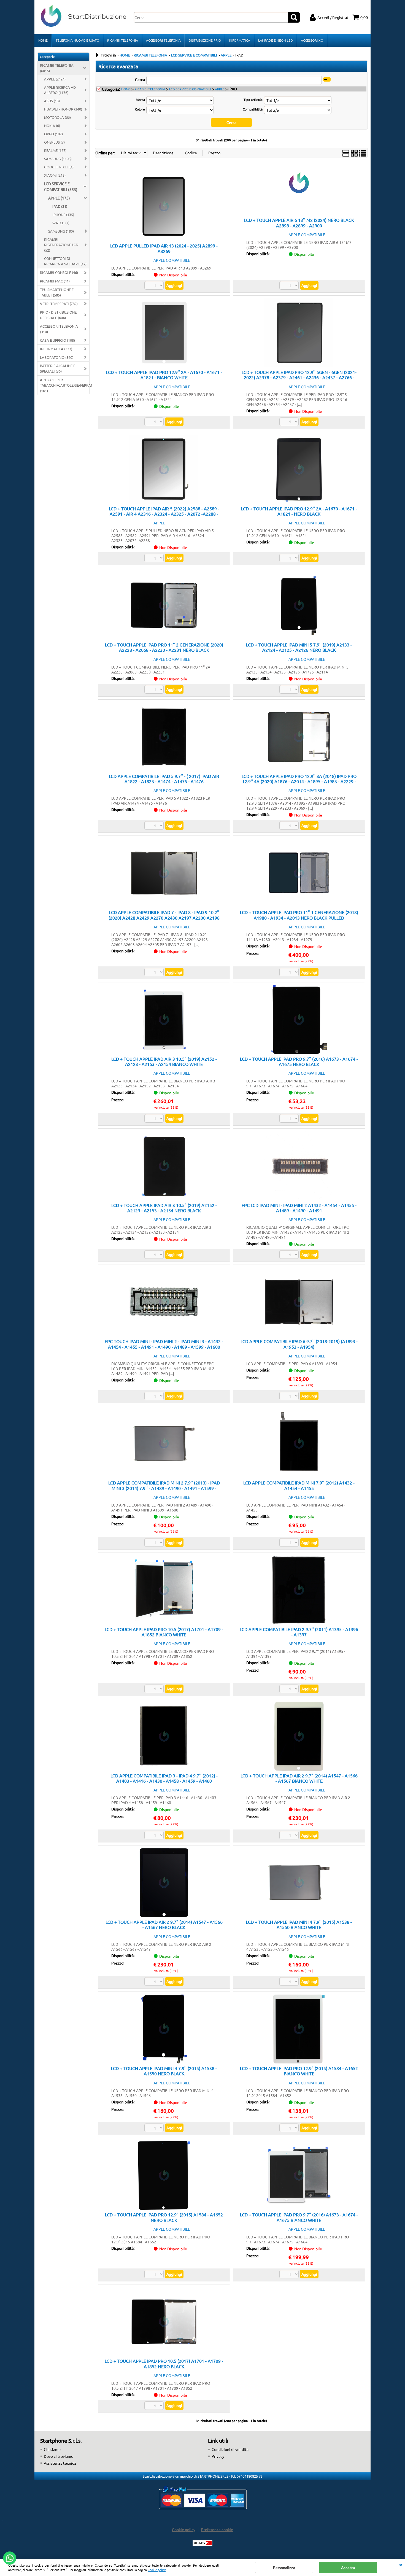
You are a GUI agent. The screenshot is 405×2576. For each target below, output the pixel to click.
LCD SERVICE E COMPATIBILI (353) (61, 186)
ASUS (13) (52, 101)
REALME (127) (55, 150)
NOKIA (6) (52, 126)
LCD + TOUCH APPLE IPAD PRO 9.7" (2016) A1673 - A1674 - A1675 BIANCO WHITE (299, 2217)
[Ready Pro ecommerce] (202, 2543)
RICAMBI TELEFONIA (123, 40)
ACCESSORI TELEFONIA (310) (59, 329)
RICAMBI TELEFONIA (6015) (57, 68)
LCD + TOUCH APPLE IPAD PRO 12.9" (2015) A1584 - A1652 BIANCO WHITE (299, 2071)
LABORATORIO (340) (57, 357)
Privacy (218, 2456)
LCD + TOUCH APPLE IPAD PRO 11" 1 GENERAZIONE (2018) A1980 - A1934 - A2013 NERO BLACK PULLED (299, 915)
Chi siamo (52, 2449)
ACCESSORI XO (312, 40)
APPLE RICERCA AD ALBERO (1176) (60, 90)
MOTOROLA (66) (57, 117)
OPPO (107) (53, 134)
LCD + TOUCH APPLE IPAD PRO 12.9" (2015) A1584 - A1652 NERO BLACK (164, 2217)
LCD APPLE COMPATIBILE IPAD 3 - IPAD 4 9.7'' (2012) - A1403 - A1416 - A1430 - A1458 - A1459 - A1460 (164, 1778)
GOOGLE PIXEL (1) (59, 167)
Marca (140, 99)
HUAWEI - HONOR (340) (63, 109)
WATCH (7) (61, 223)
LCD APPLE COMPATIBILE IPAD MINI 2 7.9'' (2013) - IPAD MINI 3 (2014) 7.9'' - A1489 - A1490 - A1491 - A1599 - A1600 (164, 1488)
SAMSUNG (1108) (58, 159)
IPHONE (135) (63, 215)
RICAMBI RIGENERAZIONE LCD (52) (61, 245)
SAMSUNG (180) (61, 231)
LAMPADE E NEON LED (276, 40)
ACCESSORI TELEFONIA (163, 40)
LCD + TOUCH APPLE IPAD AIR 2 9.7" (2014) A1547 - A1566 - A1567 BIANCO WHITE (299, 1778)
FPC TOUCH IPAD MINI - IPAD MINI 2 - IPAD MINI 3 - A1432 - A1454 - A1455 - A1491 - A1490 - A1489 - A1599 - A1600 (164, 1344)
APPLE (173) (59, 198)
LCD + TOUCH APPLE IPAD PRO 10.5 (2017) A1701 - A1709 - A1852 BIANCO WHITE (164, 1632)
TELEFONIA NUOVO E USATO (77, 40)
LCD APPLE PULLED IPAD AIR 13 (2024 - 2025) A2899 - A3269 (164, 248)
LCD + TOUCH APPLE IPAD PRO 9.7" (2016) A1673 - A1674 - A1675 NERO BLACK (299, 1061)
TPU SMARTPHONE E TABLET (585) (57, 292)
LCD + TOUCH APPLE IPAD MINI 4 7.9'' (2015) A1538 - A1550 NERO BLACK (164, 2071)
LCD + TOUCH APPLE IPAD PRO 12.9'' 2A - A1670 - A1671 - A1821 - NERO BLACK (299, 511)
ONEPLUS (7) (54, 142)
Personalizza (284, 2567)
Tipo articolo (253, 99)
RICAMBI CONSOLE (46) (59, 272)
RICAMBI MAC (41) (55, 281)
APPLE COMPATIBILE (172, 260)
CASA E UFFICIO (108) (57, 340)
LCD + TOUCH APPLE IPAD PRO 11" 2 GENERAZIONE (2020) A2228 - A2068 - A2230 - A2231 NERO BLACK (164, 647)
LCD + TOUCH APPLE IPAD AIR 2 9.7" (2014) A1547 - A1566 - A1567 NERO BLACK (164, 1924)
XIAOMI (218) (55, 175)
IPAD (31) (60, 206)
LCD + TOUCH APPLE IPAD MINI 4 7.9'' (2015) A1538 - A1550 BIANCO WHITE (299, 1924)
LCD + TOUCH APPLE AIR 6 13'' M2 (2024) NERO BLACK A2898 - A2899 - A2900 (299, 223)
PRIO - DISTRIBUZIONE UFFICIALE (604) (58, 315)
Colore (140, 109)
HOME (43, 40)
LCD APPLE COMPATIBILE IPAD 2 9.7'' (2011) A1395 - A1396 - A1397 (299, 1632)
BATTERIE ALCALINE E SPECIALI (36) (58, 368)
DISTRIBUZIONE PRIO (205, 40)
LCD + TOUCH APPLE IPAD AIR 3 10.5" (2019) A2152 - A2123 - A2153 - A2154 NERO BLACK (164, 1208)
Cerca (140, 79)
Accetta (348, 2567)
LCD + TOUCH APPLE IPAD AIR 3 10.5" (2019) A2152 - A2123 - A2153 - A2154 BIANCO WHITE (164, 1061)
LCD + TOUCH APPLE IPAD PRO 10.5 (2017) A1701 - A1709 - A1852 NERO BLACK (164, 2363)
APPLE (220, 89)
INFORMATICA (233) (56, 349)
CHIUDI (401, 2564)
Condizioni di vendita (230, 2449)
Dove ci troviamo (59, 2456)
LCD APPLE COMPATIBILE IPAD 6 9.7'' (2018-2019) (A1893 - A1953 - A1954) (299, 1344)
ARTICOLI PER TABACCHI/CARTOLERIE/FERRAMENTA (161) (65, 385)
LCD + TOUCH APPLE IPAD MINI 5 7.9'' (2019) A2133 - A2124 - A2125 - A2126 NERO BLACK (299, 647)
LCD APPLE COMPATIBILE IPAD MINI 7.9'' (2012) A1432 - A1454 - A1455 (299, 1485)
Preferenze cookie (217, 2529)
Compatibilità (253, 109)
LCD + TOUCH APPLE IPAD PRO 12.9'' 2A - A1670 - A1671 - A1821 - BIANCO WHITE (164, 375)
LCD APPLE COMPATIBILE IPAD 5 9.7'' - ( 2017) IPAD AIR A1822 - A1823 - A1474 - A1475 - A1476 (164, 779)
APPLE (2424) (55, 79)
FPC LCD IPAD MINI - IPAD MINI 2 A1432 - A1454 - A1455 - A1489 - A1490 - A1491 (299, 1208)
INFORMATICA (240, 40)
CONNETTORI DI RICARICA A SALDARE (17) (65, 261)
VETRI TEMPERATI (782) (59, 304)
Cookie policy (157, 2570)
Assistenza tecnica (60, 2463)
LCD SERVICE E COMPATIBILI (190, 89)
